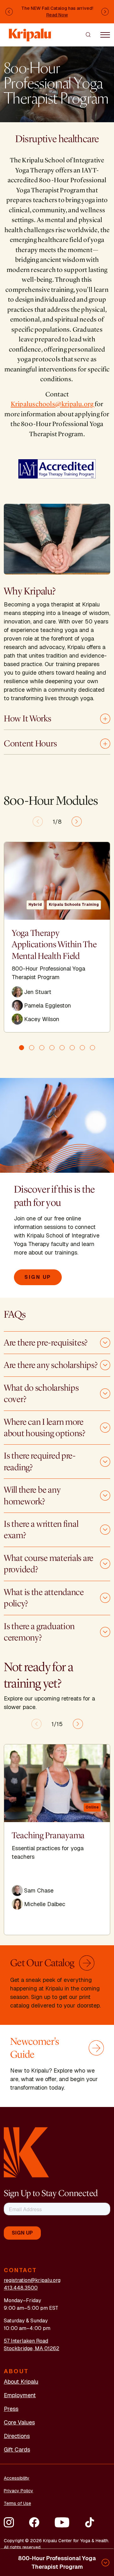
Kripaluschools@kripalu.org (53, 404)
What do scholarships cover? (41, 1393)
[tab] (22, 1048)
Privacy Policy (19, 2491)
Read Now (57, 15)
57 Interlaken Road (26, 2341)
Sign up (38, 1277)
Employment (20, 2395)
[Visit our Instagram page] (9, 2522)
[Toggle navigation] (105, 34)
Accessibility (17, 2478)
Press (11, 2409)
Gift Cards (17, 2450)
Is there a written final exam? (41, 1530)
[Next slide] (77, 822)
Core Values (19, 2422)
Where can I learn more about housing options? (44, 1428)
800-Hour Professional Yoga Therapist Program (57, 2562)
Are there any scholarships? (51, 1365)
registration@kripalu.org (32, 2280)
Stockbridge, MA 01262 (32, 2348)
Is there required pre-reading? (40, 1461)
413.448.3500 (21, 2288)
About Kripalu (21, 2382)
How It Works (28, 719)
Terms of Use (17, 2503)
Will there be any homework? (32, 1496)
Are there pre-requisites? (46, 1343)
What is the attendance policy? (44, 1598)
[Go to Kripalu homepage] (26, 2152)
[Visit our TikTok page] (90, 2522)
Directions (17, 2436)
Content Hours (30, 743)
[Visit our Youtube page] (62, 2522)
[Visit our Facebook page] (34, 2522)
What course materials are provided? (49, 1564)
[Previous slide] (38, 822)
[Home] (30, 32)
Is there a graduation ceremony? (39, 1632)
